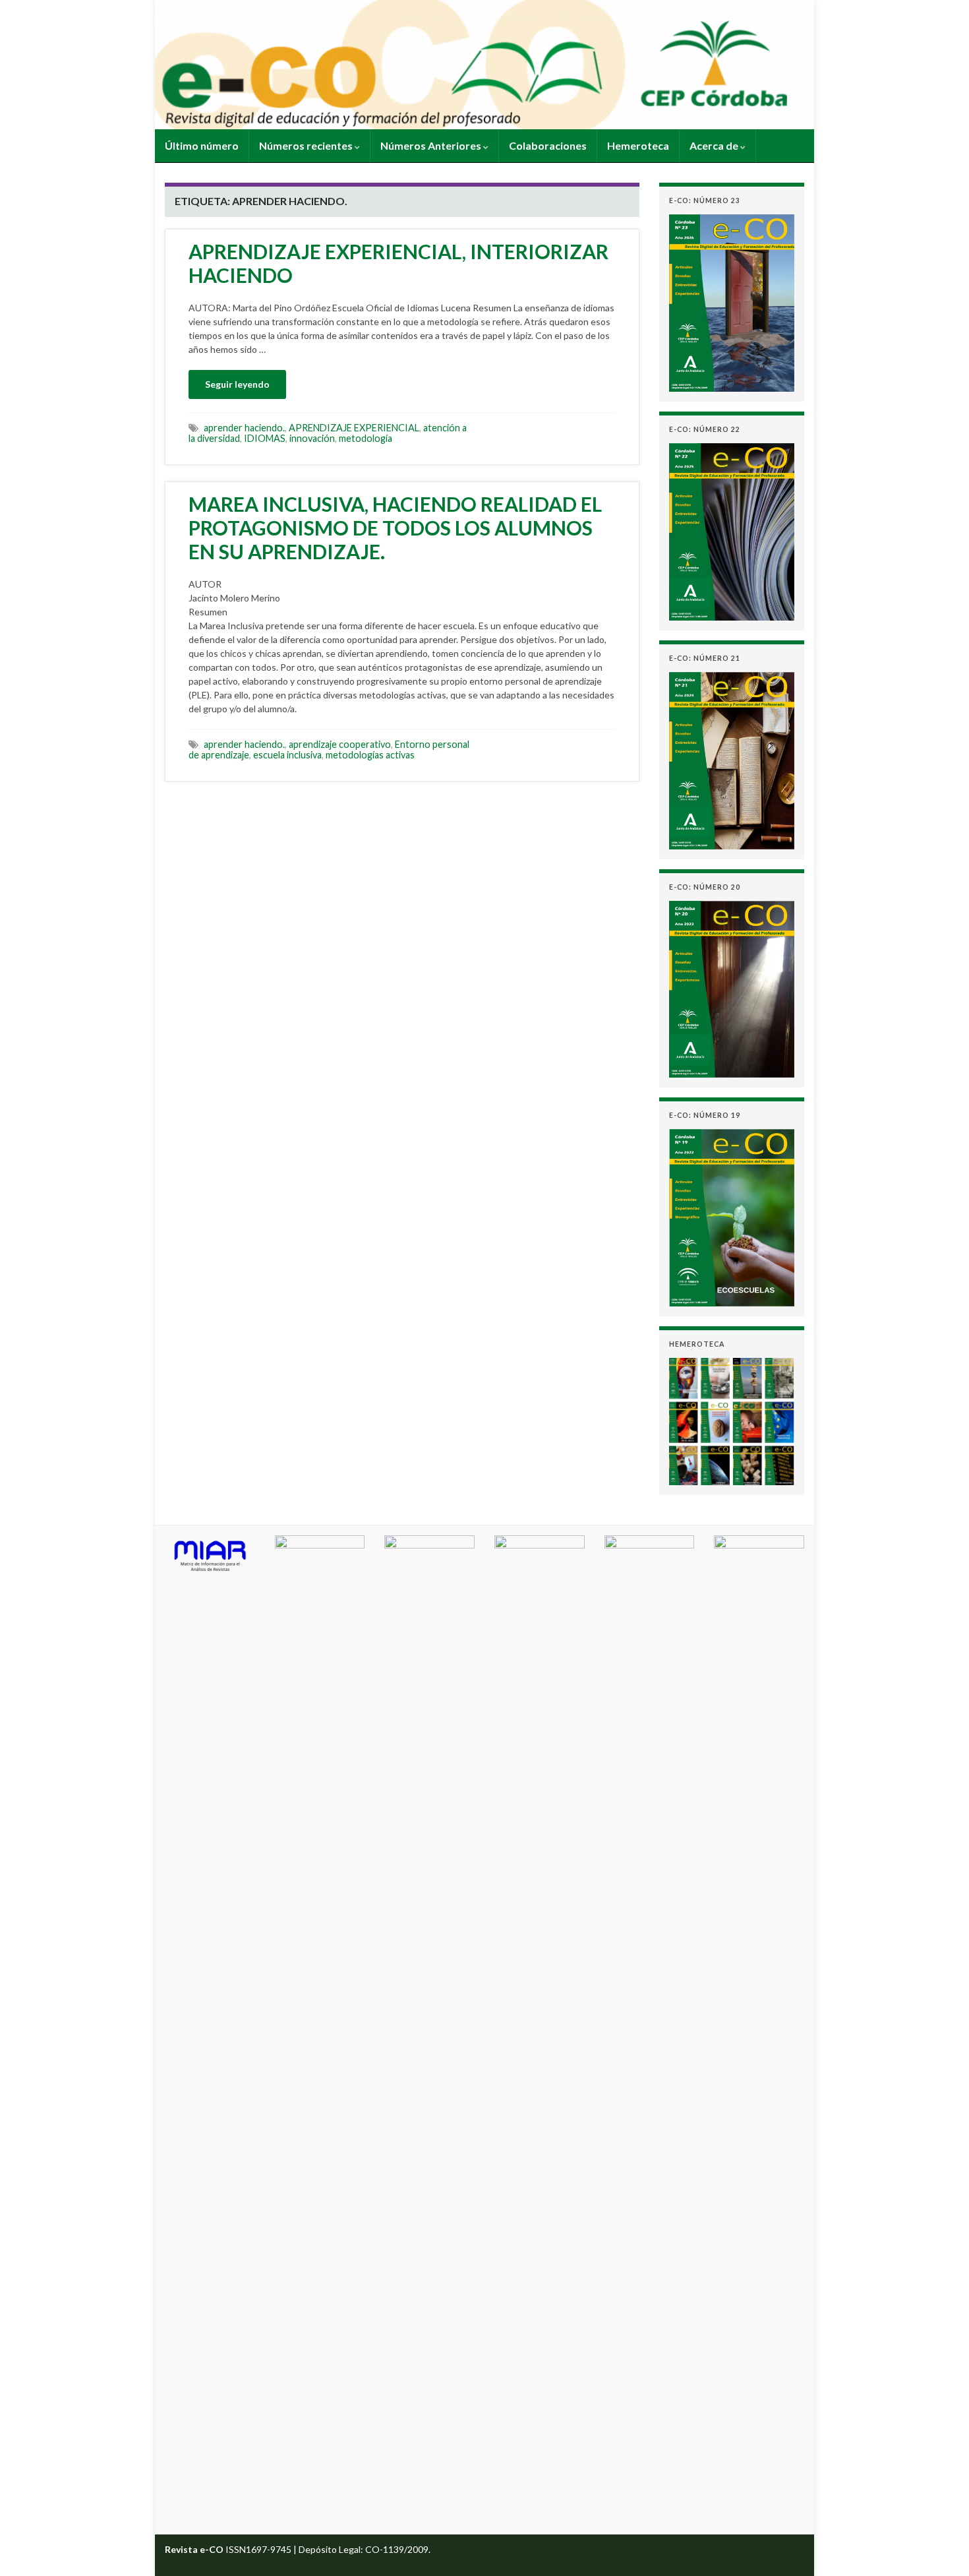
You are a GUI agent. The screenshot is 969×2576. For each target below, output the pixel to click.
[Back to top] (939, 2546)
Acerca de (715, 145)
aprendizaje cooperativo (340, 744)
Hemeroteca (638, 145)
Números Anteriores (432, 145)
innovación (312, 438)
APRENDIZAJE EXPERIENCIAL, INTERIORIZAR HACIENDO (398, 263)
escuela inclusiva (287, 755)
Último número (202, 145)
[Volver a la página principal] (484, 65)
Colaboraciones (548, 145)
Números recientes (307, 145)
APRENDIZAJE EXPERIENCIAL (354, 428)
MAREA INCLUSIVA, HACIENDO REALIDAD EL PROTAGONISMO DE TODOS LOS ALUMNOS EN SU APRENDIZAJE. (395, 528)
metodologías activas (370, 755)
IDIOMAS (265, 438)
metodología (366, 438)
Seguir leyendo (237, 384)
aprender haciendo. (244, 428)
